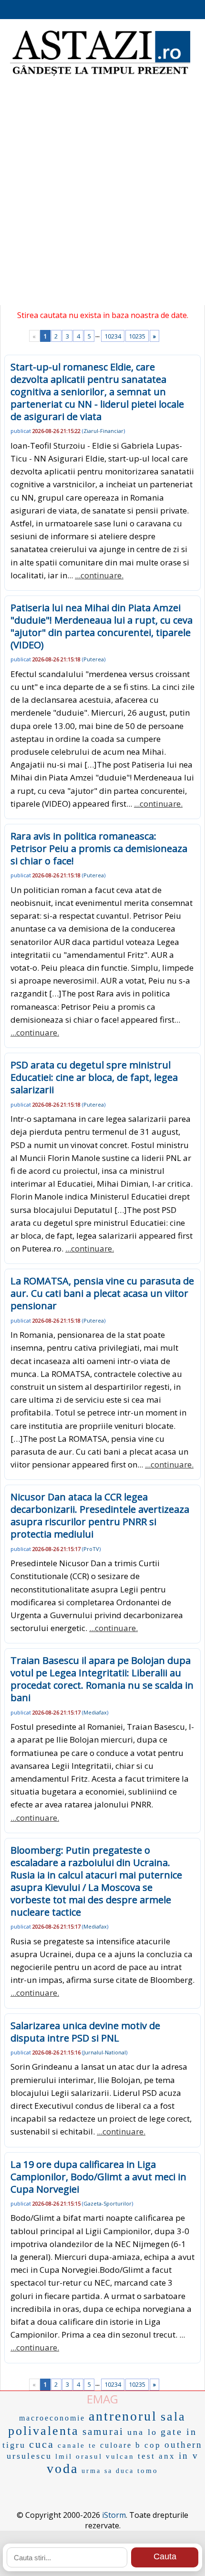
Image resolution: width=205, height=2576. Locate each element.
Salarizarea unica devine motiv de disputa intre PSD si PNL (85, 2032)
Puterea (94, 659)
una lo (142, 2432)
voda (62, 2468)
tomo (148, 2471)
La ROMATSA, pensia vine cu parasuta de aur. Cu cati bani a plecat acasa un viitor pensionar (102, 1293)
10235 (137, 336)
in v (189, 2456)
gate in (179, 2432)
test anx (157, 2456)
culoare (116, 2445)
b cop (148, 2445)
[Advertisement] (102, 193)
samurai (103, 2432)
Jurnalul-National (105, 2052)
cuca (42, 2444)
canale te (77, 2445)
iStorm (114, 2515)
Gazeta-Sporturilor (108, 2203)
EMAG (102, 2399)
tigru (14, 2445)
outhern (184, 2445)
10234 (113, 336)
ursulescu (29, 2456)
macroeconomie (52, 2418)
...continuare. (99, 575)
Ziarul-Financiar (103, 431)
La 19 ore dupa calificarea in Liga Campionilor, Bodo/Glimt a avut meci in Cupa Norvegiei (98, 2177)
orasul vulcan (105, 2456)
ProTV (91, 1549)
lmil (64, 2456)
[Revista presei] (100, 75)
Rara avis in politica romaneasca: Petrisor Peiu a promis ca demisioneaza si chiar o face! (99, 848)
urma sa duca (108, 2471)
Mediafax (95, 1712)
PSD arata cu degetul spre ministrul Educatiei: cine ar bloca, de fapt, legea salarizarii (94, 1077)
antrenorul (123, 2416)
